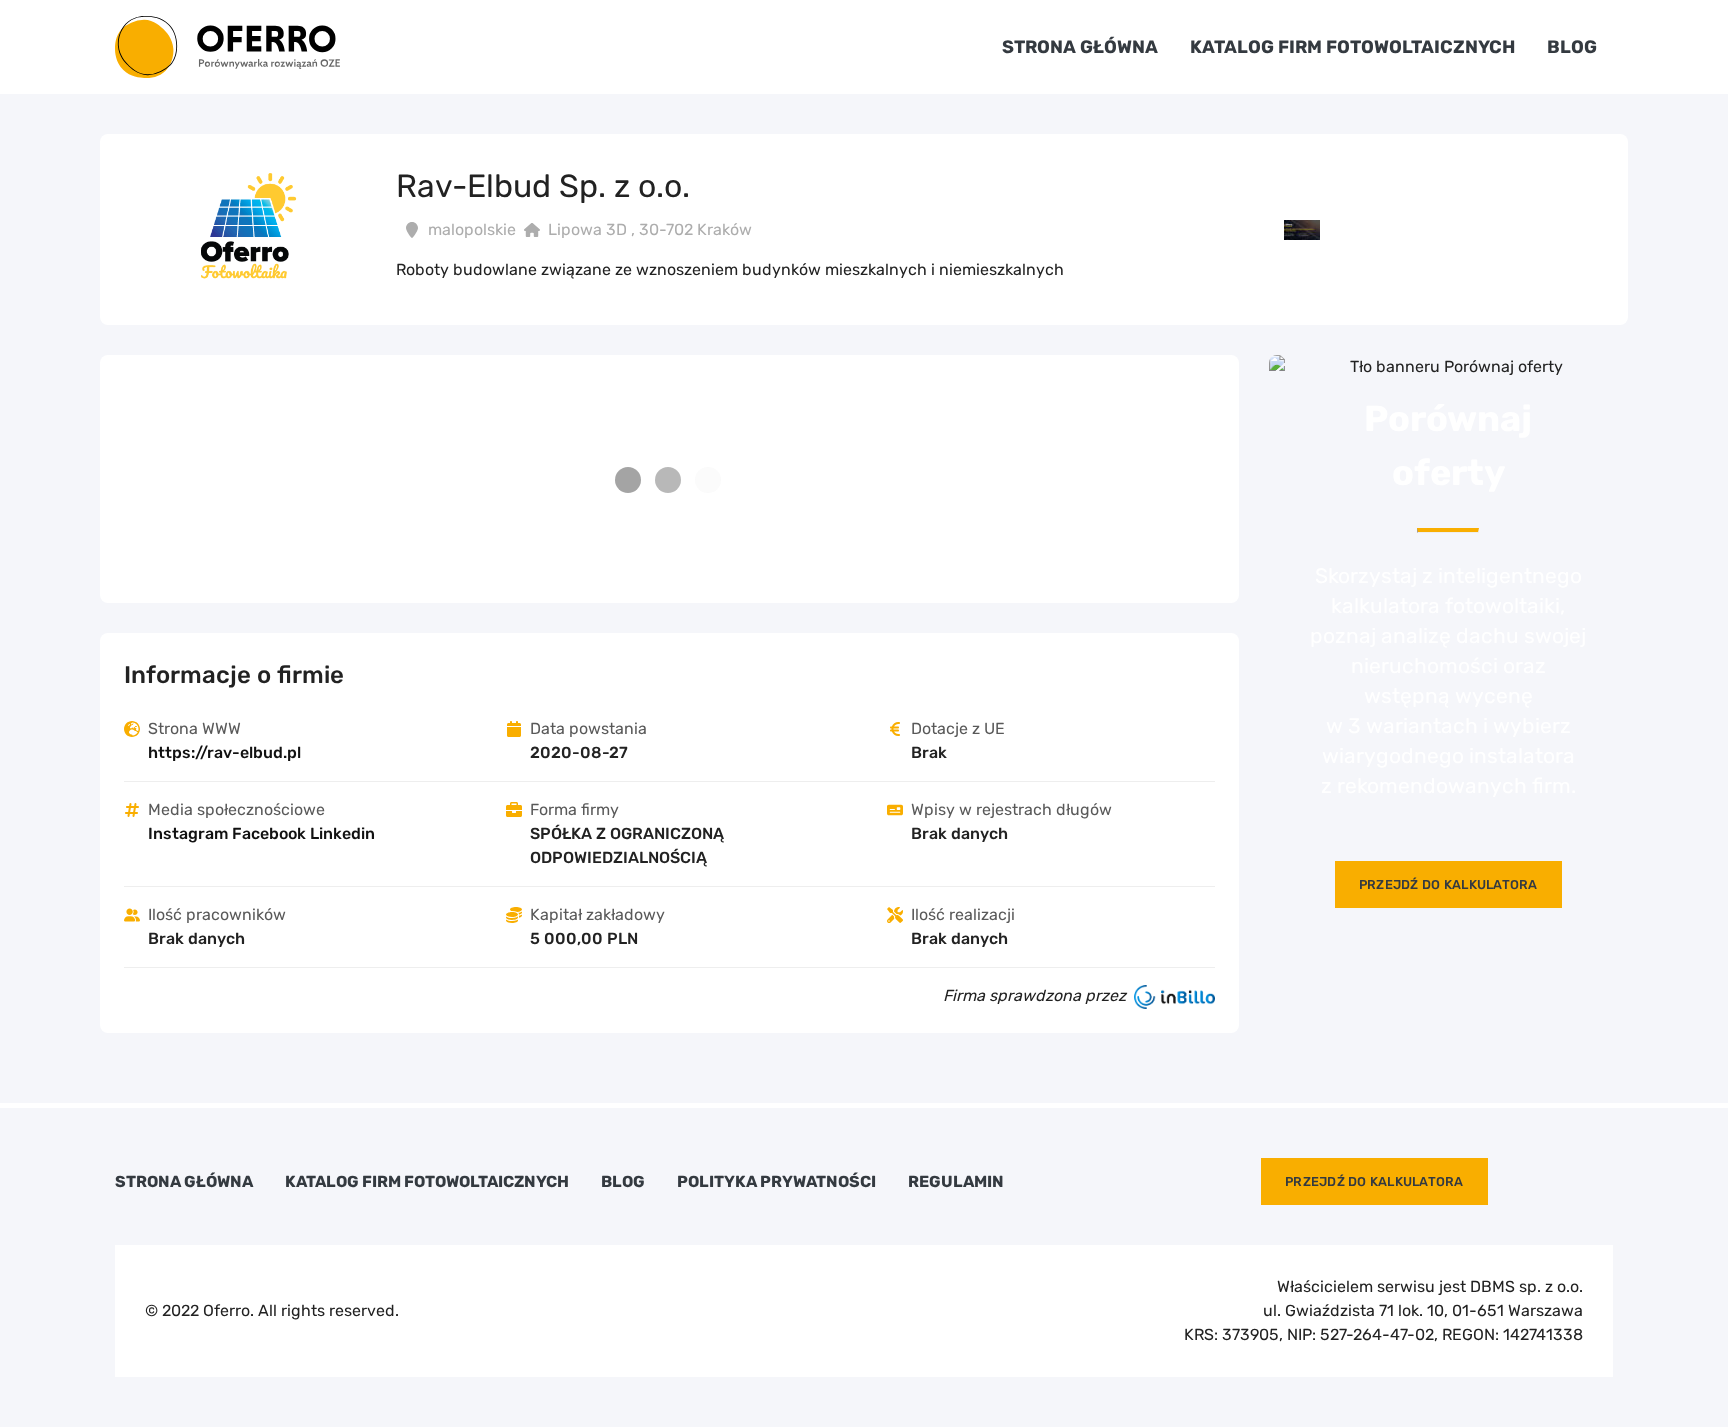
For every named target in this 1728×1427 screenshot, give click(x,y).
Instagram (188, 833)
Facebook (269, 833)
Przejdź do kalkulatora (1448, 884)
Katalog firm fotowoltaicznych (1352, 47)
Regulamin (956, 1182)
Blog (1572, 47)
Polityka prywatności (776, 1182)
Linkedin (342, 833)
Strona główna (1080, 47)
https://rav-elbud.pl (224, 752)
